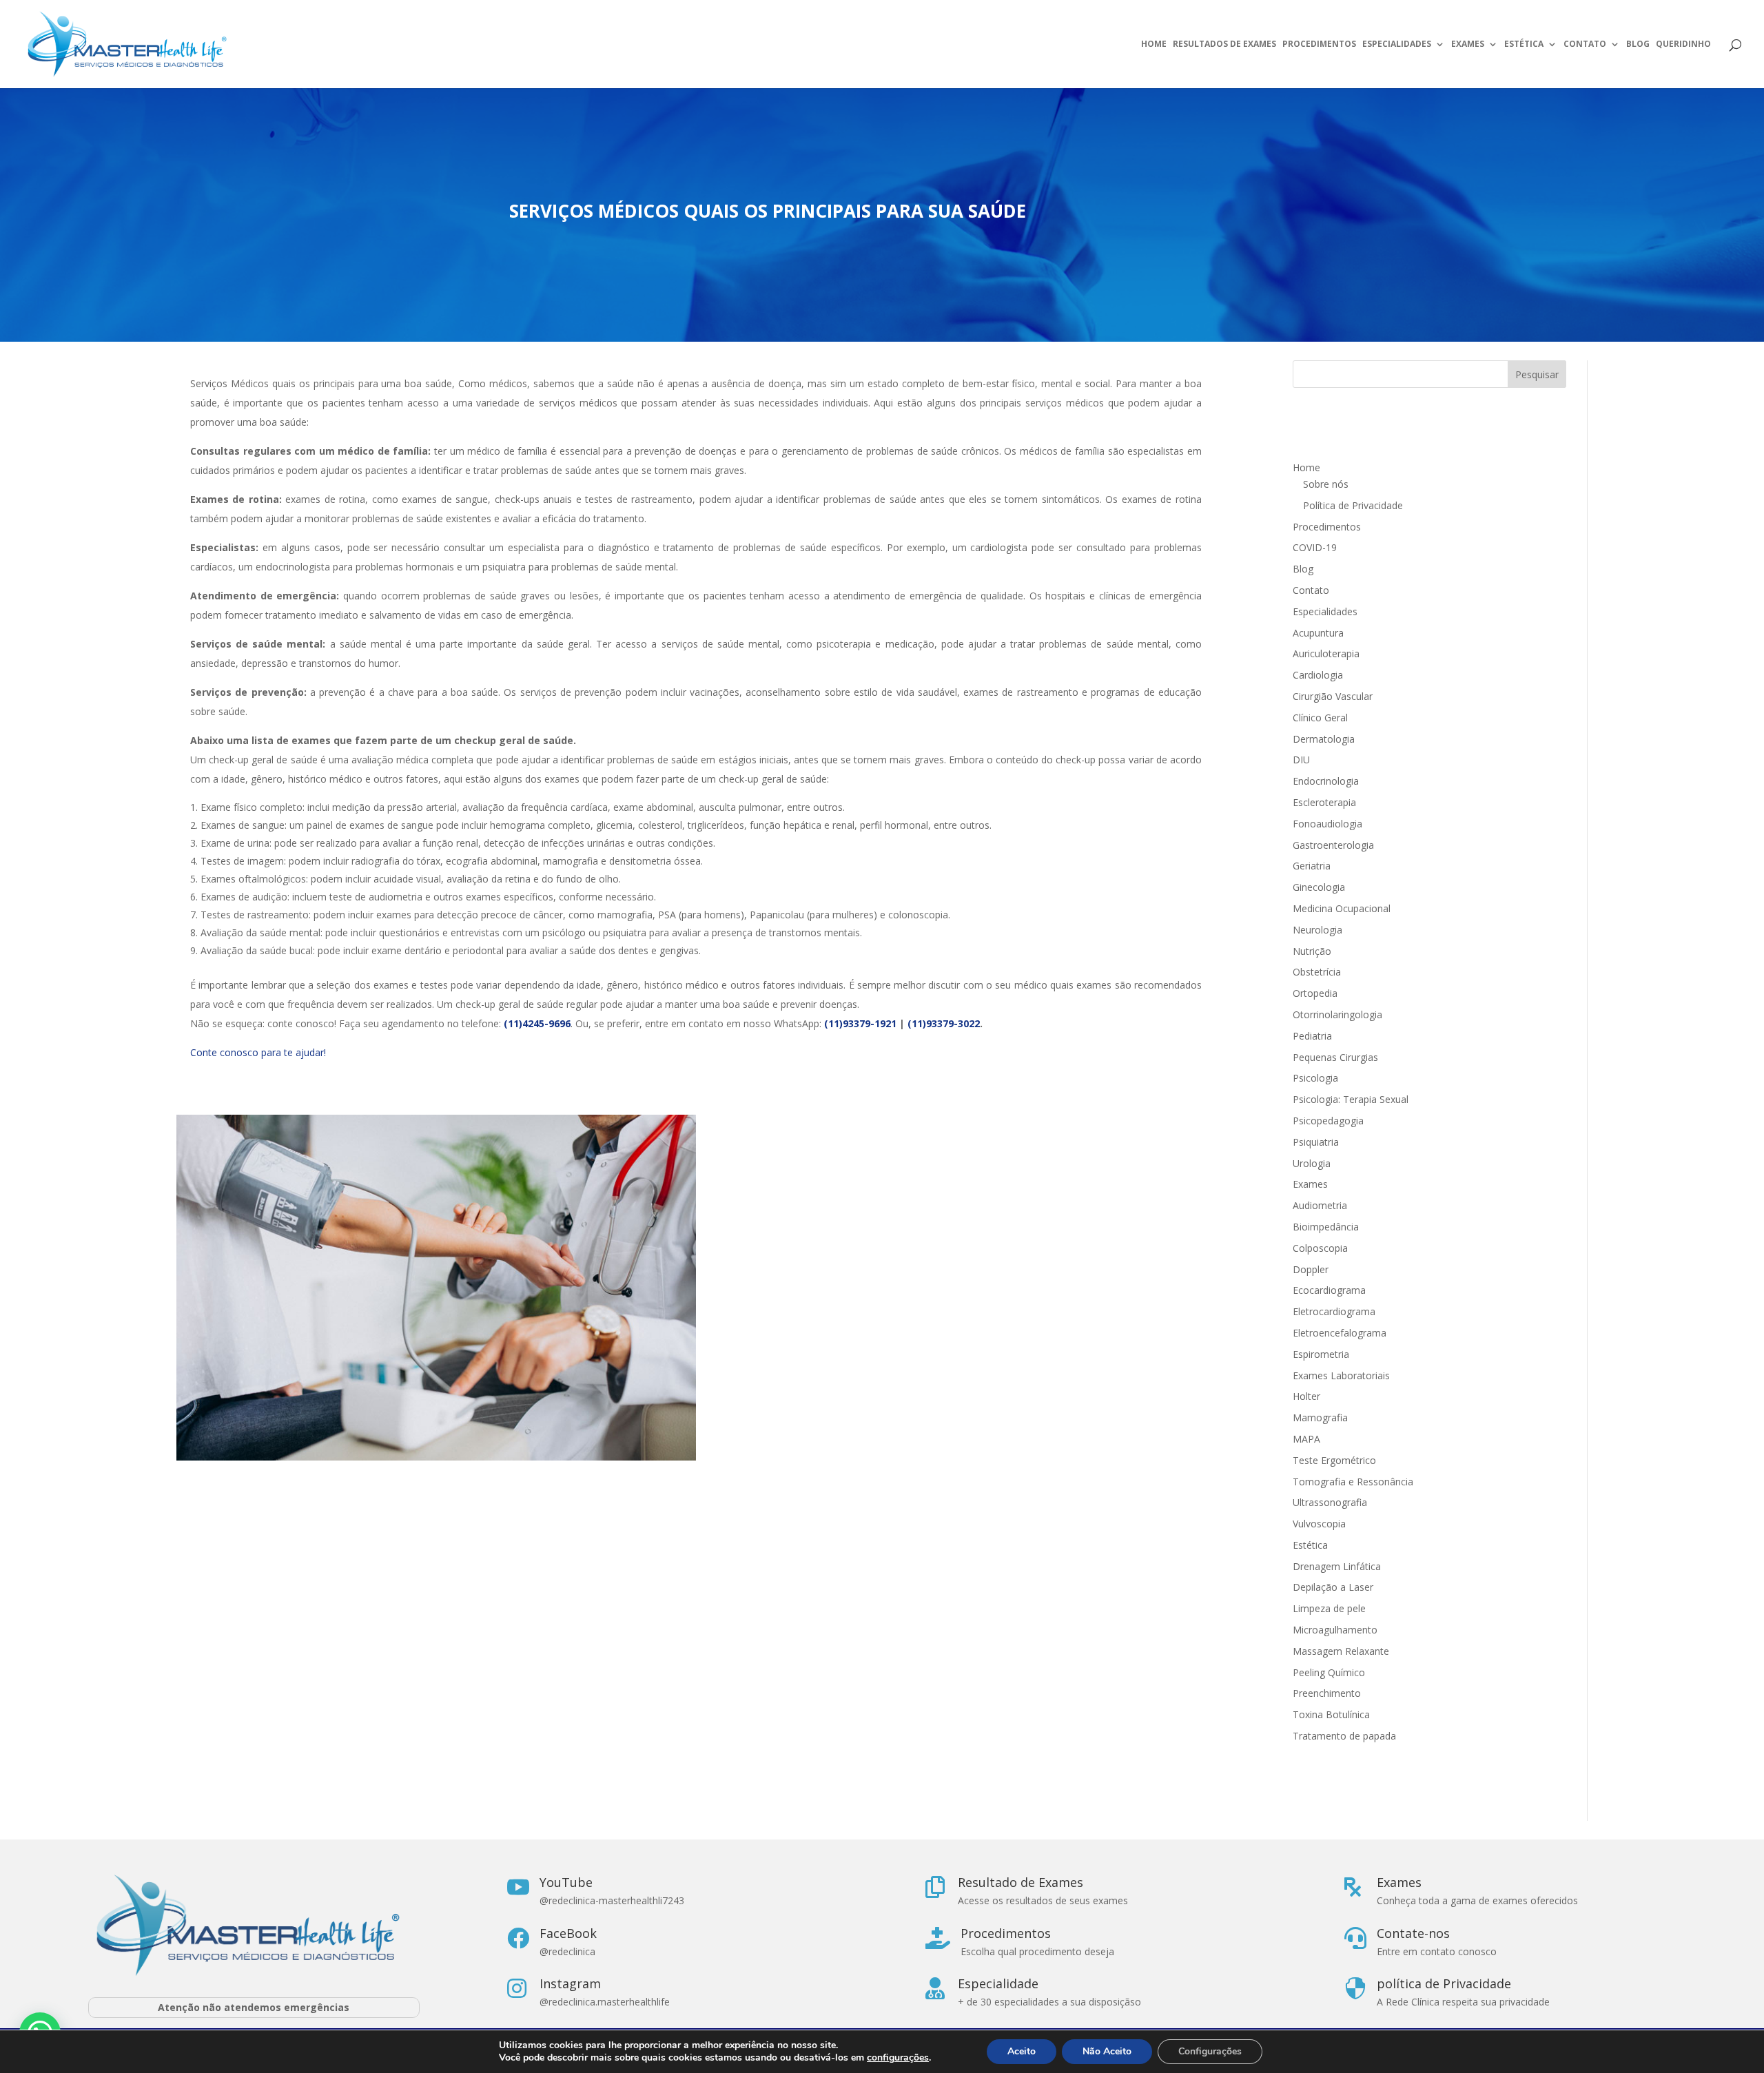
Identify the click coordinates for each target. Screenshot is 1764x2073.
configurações (898, 2058)
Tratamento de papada (1344, 1736)
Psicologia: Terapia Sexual (1351, 1099)
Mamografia (1320, 1417)
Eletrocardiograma (1334, 1311)
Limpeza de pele (1329, 1608)
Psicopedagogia (1328, 1121)
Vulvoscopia (1319, 1524)
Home (1154, 44)
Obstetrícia (1317, 972)
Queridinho (1683, 44)
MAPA (1306, 1439)
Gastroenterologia (1333, 845)
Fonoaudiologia (1327, 824)
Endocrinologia (1326, 781)
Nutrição (1312, 951)
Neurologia (1317, 930)
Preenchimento (1327, 1693)
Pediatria (1312, 1036)
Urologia (1312, 1163)
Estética (1524, 44)
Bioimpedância (1326, 1227)
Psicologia (1315, 1078)
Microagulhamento (1335, 1630)
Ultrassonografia (1331, 1502)
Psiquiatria (1316, 1142)
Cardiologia (1318, 675)
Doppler (1311, 1269)
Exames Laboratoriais (1341, 1375)
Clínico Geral (1320, 718)
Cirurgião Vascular (1333, 696)
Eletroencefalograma (1340, 1333)
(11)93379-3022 (944, 1023)
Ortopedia (1315, 993)
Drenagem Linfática (1337, 1566)
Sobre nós (1326, 484)
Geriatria (1312, 866)
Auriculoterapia (1326, 653)
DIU (1301, 760)
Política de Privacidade (1353, 505)
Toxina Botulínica (1331, 1714)
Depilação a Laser (1333, 1587)
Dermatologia (1324, 739)
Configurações (1210, 2051)
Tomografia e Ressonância (1353, 1482)
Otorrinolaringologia (1337, 1014)
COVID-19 (1315, 547)
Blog (1638, 44)
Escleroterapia (1324, 802)
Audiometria (1320, 1205)
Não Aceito (1107, 2051)
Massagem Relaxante (1341, 1651)
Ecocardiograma (1329, 1290)
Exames (1468, 44)
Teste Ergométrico (1334, 1460)
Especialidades (1397, 44)
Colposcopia (1320, 1248)
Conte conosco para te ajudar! (258, 1052)
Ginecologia (1319, 887)
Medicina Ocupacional (1342, 908)
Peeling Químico (1329, 1672)
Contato (1585, 44)
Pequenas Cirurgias (1335, 1057)
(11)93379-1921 (860, 1023)
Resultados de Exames (1224, 44)
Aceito (1022, 2051)
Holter (1306, 1396)
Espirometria (1321, 1354)
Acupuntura (1318, 633)
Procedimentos (1319, 44)
